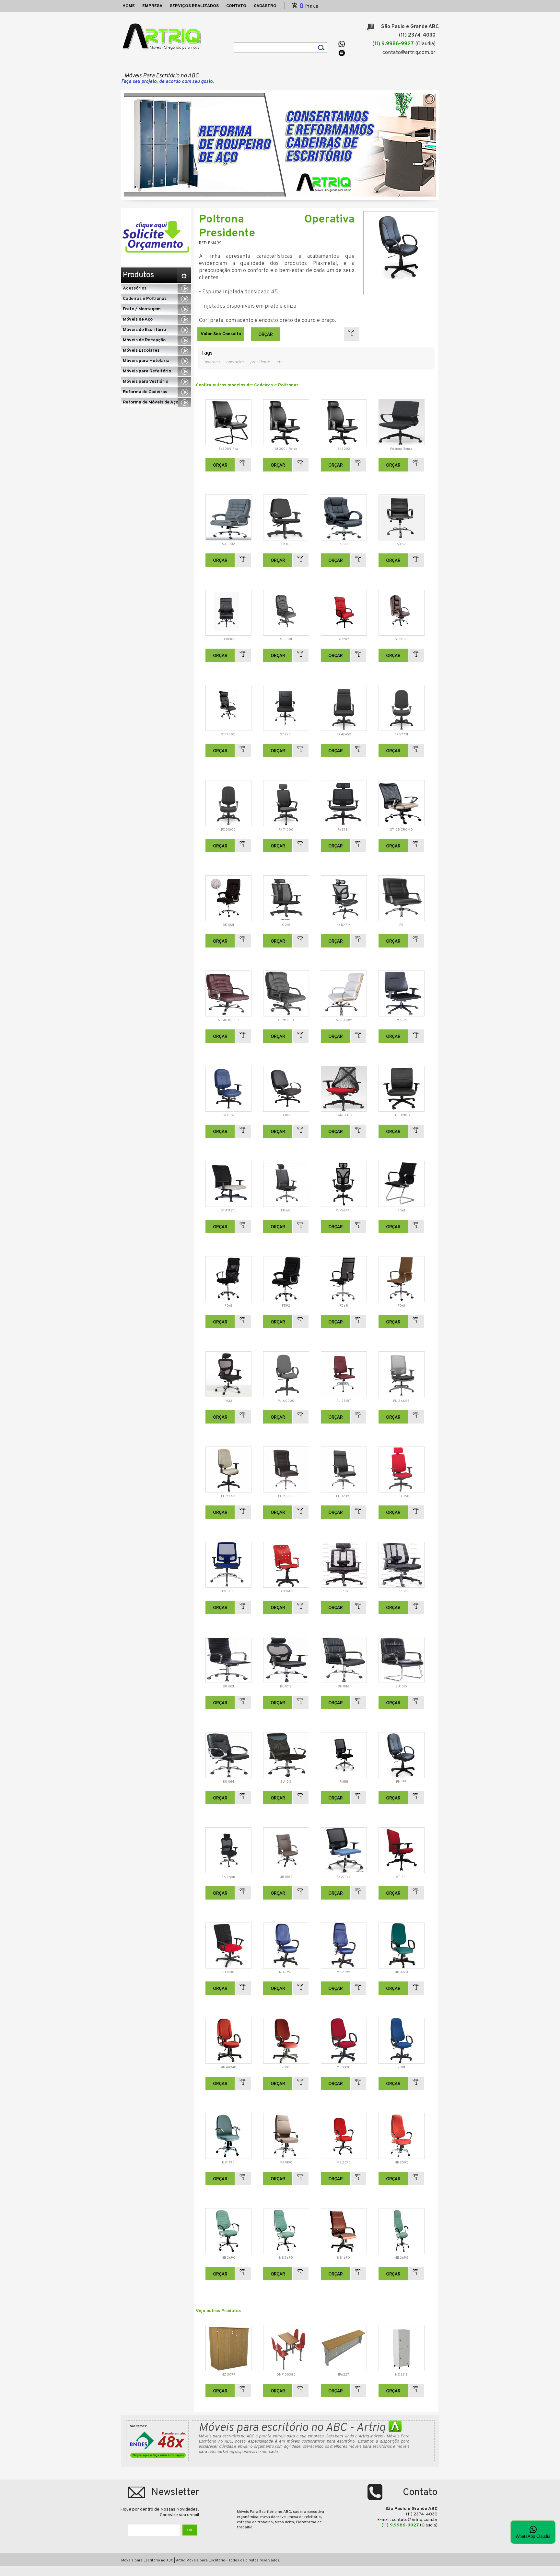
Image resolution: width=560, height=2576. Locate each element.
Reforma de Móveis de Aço (151, 402)
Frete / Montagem (142, 309)
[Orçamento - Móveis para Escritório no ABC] (156, 237)
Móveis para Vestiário (146, 382)
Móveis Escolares (141, 351)
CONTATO (236, 6)
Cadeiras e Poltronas (145, 299)
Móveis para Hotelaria (146, 361)
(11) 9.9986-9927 (393, 44)
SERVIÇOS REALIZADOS (194, 6)
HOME (129, 6)
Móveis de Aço (138, 319)
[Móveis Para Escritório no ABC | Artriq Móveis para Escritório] (163, 37)
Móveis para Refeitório (147, 371)
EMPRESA (152, 6)
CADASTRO (265, 6)
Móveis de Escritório (144, 330)
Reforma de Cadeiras (145, 392)
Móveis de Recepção (144, 340)
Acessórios (135, 288)
